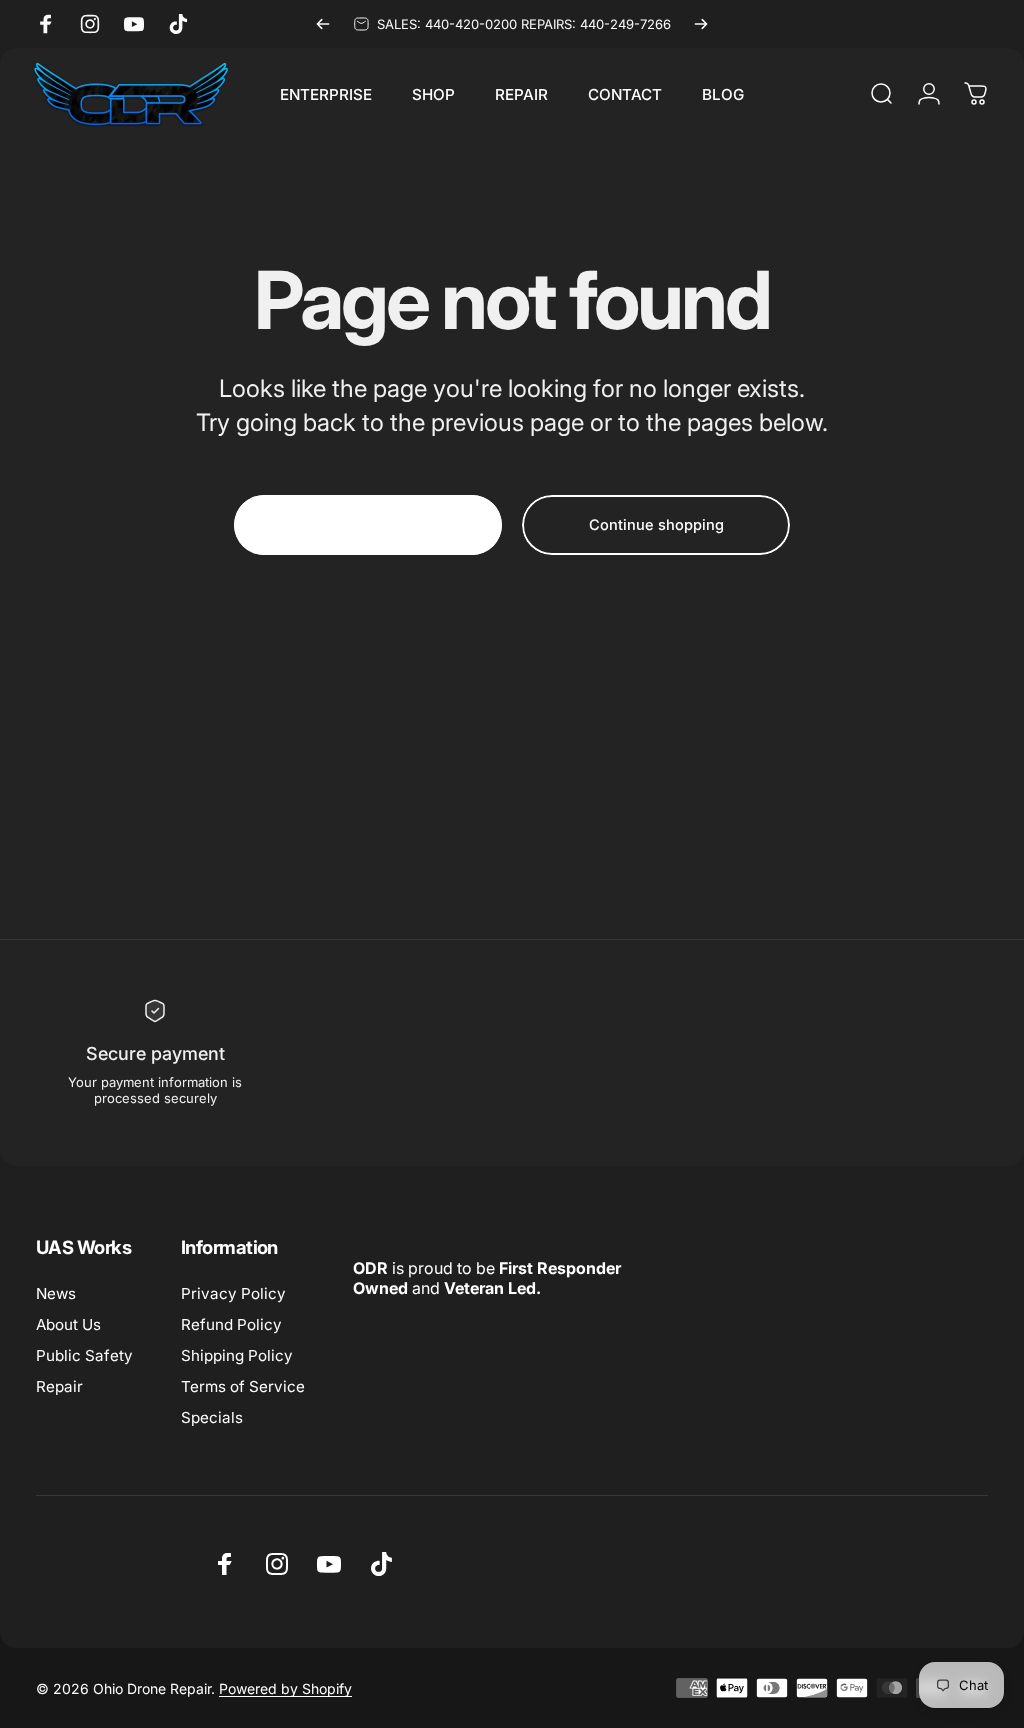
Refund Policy (231, 1324)
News (56, 1293)
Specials (212, 1417)
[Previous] (323, 24)
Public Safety (84, 1355)
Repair (59, 1386)
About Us (68, 1324)
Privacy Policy (233, 1293)
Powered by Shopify (285, 1688)
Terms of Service (243, 1386)
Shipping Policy (237, 1355)
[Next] (701, 24)
